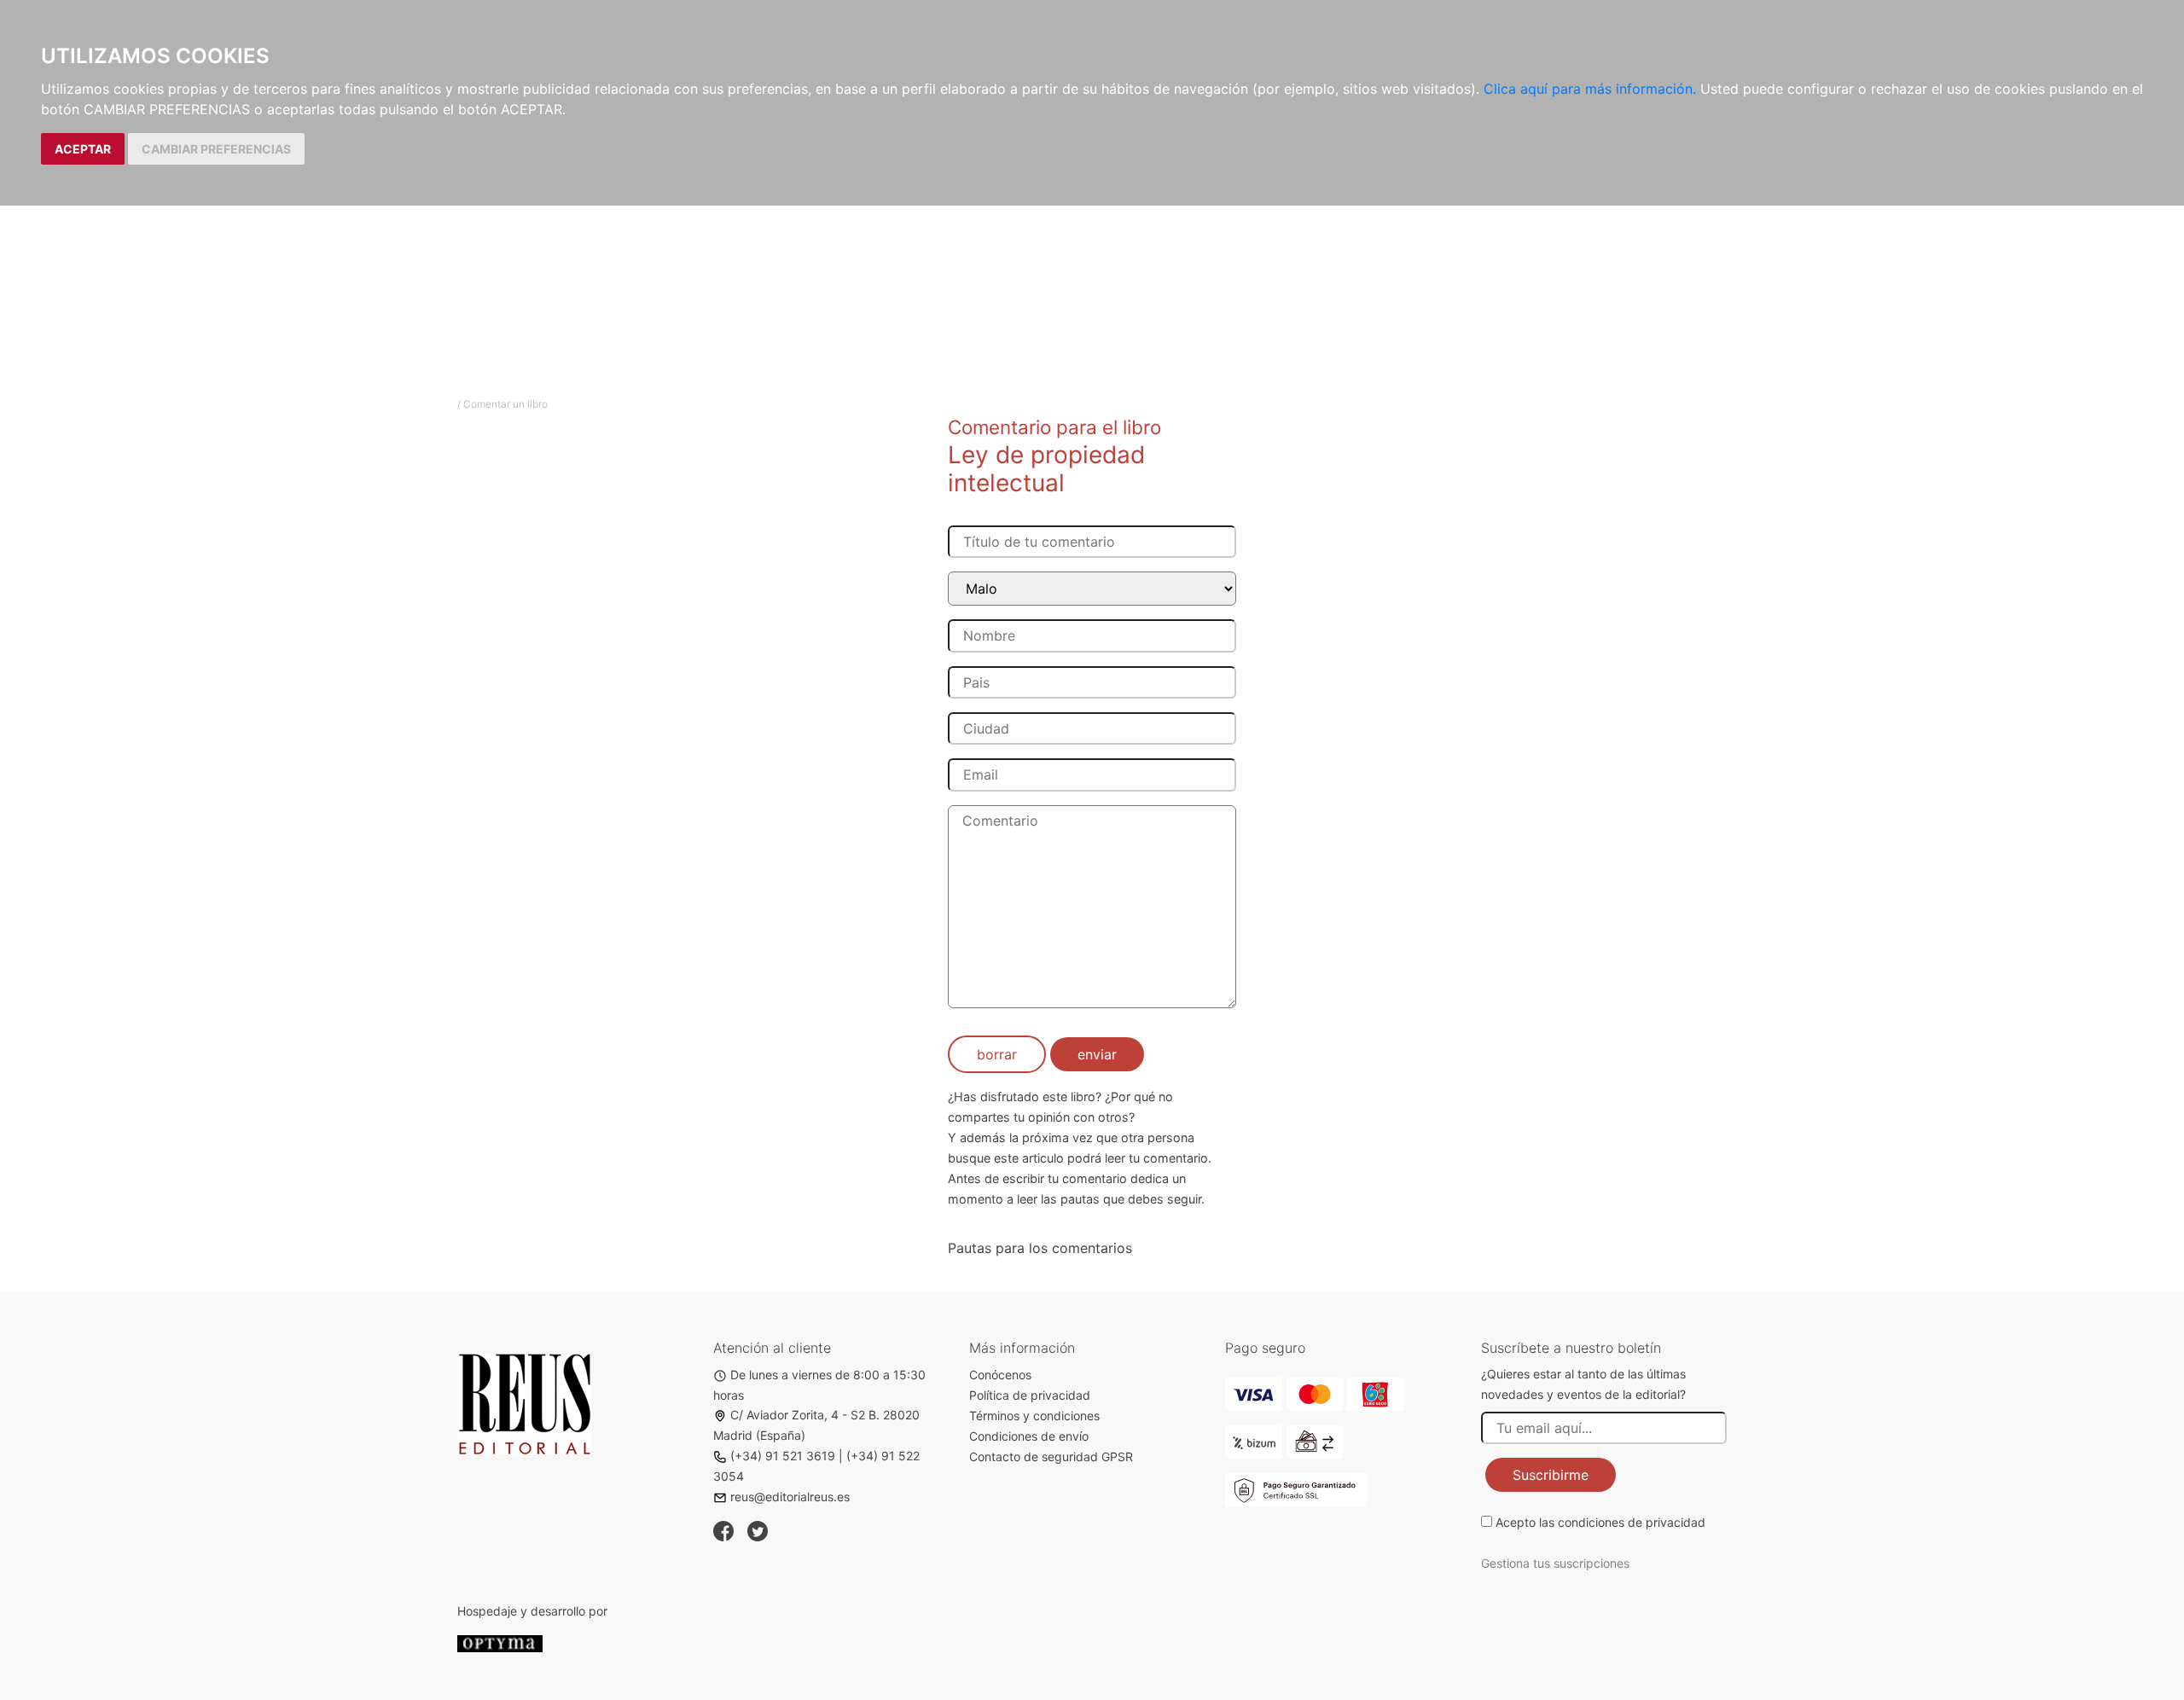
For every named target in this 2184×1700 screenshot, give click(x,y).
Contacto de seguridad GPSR (1051, 1456)
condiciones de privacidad (1632, 1522)
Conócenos (1000, 1375)
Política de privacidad (1030, 1395)
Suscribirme (1551, 1475)
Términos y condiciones (1034, 1416)
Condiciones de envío (1029, 1436)
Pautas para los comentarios (1040, 1248)
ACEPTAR (83, 149)
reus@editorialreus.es (790, 1497)
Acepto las (1600, 1522)
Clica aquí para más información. (1590, 89)
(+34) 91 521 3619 (783, 1456)
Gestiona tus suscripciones (1555, 1563)
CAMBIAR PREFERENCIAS (216, 149)
